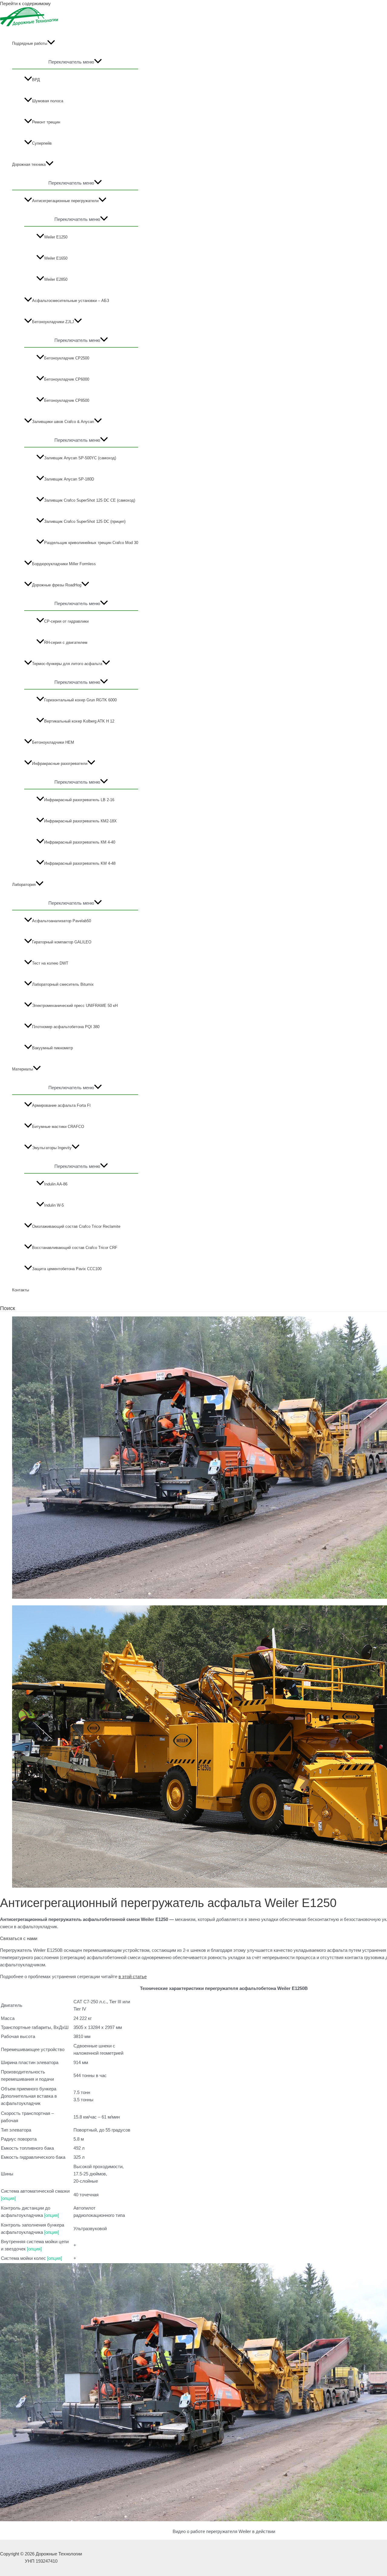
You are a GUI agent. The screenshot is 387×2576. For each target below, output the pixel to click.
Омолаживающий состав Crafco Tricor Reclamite (76, 1226)
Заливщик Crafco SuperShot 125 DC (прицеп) (85, 521)
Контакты (21, 1290)
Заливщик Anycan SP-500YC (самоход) (80, 458)
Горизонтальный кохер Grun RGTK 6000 (80, 700)
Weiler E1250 (56, 237)
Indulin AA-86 (56, 1184)
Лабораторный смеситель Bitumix (63, 984)
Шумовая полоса (48, 101)
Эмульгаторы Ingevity (52, 1148)
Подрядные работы (30, 43)
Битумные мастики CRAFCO (58, 1127)
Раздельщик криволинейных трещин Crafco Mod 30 (91, 543)
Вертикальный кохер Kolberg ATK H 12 (79, 721)
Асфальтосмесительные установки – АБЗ (71, 301)
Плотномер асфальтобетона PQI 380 (66, 1027)
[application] (51, 44)
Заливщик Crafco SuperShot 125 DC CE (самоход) (90, 500)
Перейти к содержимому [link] (25, 3)
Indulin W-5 (54, 1205)
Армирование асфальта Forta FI (61, 1105)
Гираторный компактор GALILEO (62, 942)
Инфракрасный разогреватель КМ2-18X (80, 821)
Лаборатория (24, 885)
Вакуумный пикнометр (52, 1048)
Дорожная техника (29, 164)
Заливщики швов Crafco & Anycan (63, 422)
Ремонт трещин (46, 122)
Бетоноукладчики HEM (53, 742)
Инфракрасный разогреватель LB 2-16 (79, 800)
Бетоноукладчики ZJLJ (53, 322)
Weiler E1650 (56, 258)
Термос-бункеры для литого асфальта (67, 664)
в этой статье (133, 1976)
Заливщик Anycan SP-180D (69, 479)
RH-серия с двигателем (66, 642)
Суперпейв (42, 143)
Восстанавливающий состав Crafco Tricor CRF (75, 1248)
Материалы (23, 1069)
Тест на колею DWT (50, 963)
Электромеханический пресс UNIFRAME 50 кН (75, 1006)
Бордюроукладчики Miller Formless (64, 564)
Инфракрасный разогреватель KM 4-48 (80, 863)
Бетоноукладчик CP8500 (67, 400)
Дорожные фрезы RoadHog (57, 585)
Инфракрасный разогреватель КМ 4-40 (80, 842)
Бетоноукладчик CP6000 (67, 379)
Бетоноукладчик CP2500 (67, 358)
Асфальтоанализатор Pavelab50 (62, 921)
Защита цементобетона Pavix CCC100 (67, 1269)
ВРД (36, 80)
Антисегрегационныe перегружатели (65, 201)
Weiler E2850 (56, 279)
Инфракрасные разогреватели (60, 764)
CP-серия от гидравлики (66, 621)
